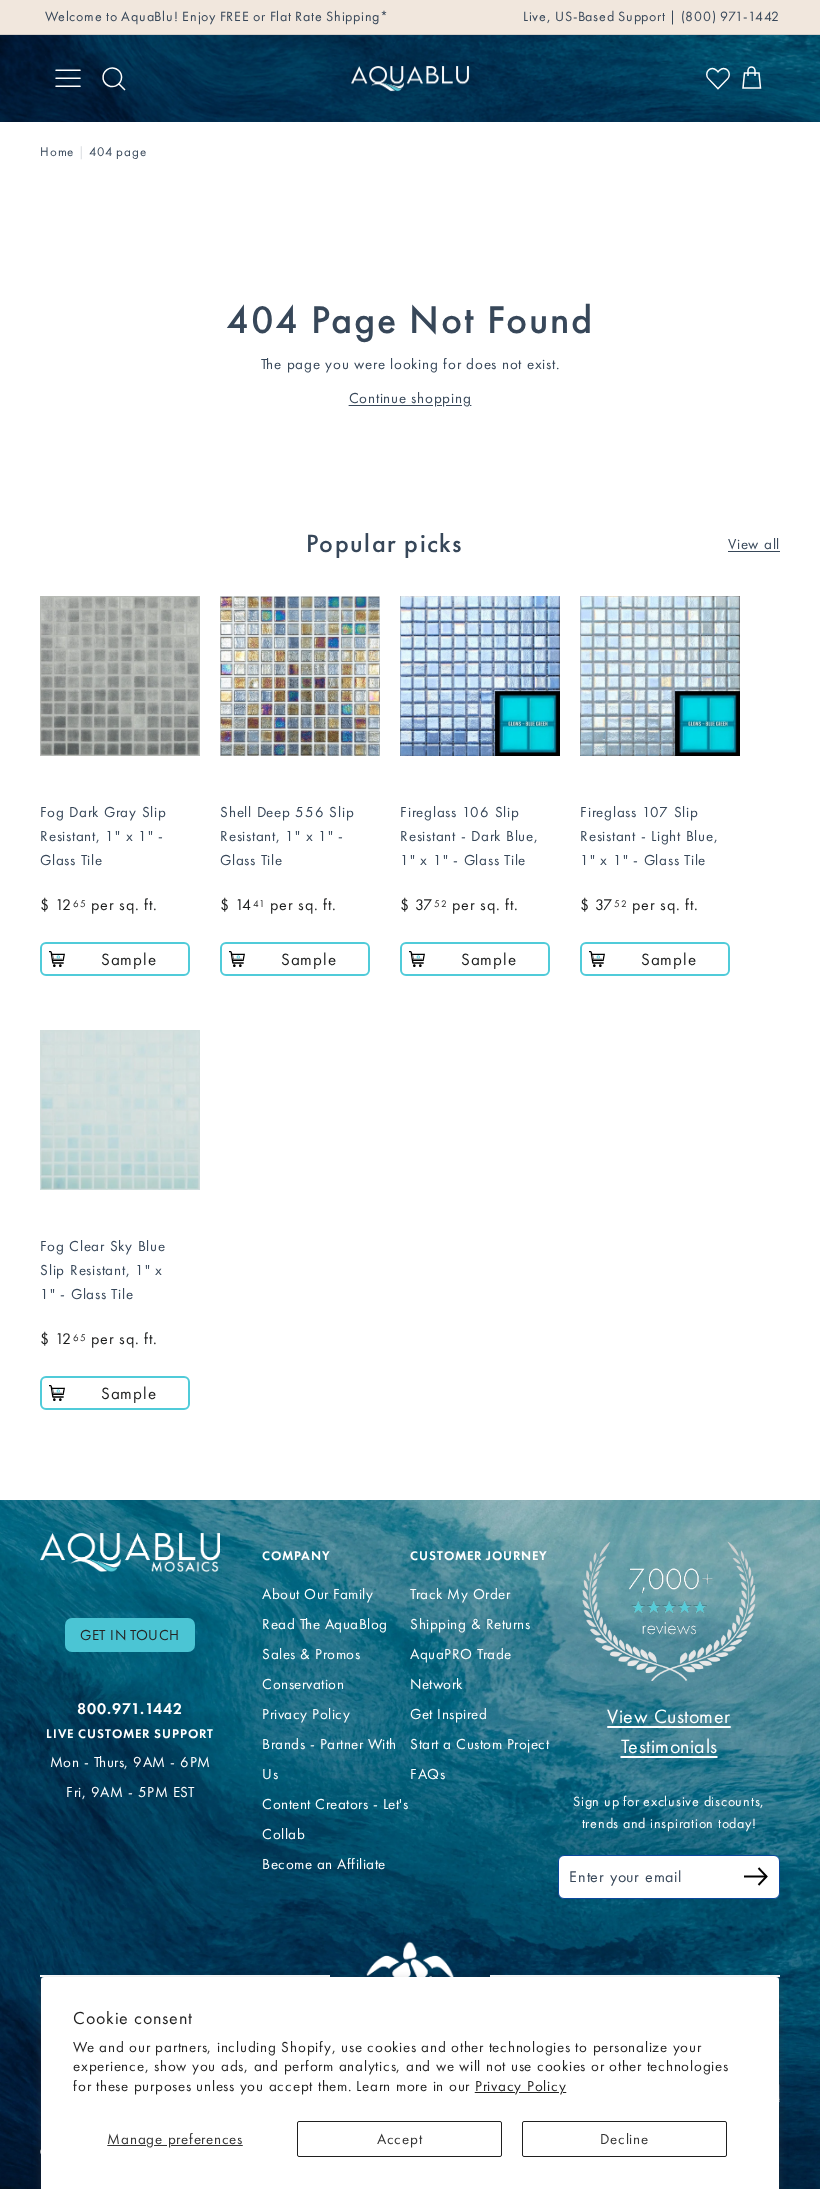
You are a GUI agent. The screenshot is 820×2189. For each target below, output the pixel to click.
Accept (400, 2139)
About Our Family (317, 1594)
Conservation (303, 1684)
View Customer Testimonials (669, 1731)
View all (754, 544)
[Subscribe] (756, 1879)
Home (57, 151)
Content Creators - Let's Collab (335, 1819)
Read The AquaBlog (325, 1624)
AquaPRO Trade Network (461, 1669)
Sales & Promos (311, 1654)
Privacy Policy (521, 2086)
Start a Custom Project (479, 1744)
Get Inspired (448, 1714)
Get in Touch (130, 1635)
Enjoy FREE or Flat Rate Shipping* (285, 16)
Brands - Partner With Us (329, 1759)
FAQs (427, 1774)
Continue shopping (410, 398)
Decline (624, 2139)
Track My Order (460, 1594)
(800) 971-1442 (728, 16)
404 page (117, 151)
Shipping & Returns (470, 1624)
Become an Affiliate (324, 1864)
